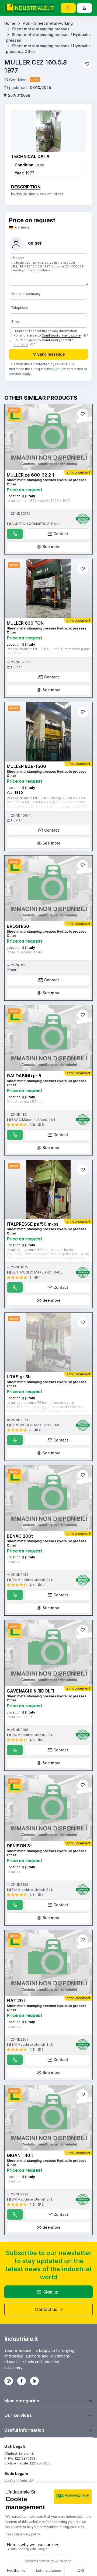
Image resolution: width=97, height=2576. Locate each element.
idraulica (13, 1562)
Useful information (24, 2430)
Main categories (22, 2401)
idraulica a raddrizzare (25, 952)
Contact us (46, 2309)
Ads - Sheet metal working (48, 23)
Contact (61, 534)
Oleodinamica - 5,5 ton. (25, 1102)
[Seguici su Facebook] (22, 2381)
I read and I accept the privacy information (45, 331)
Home (10, 23)
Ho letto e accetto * (51, 335)
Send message (51, 354)
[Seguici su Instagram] (9, 2381)
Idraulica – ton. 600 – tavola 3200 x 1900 (39, 501)
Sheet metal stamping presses (41, 29)
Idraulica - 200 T (20, 1717)
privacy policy (55, 369)
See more (52, 547)
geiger (35, 243)
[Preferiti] (87, 64)
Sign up (51, 2292)
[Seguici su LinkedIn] (34, 2381)
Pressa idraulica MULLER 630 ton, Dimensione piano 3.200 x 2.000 (48, 651)
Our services (18, 2415)
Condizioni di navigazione (61, 335)
